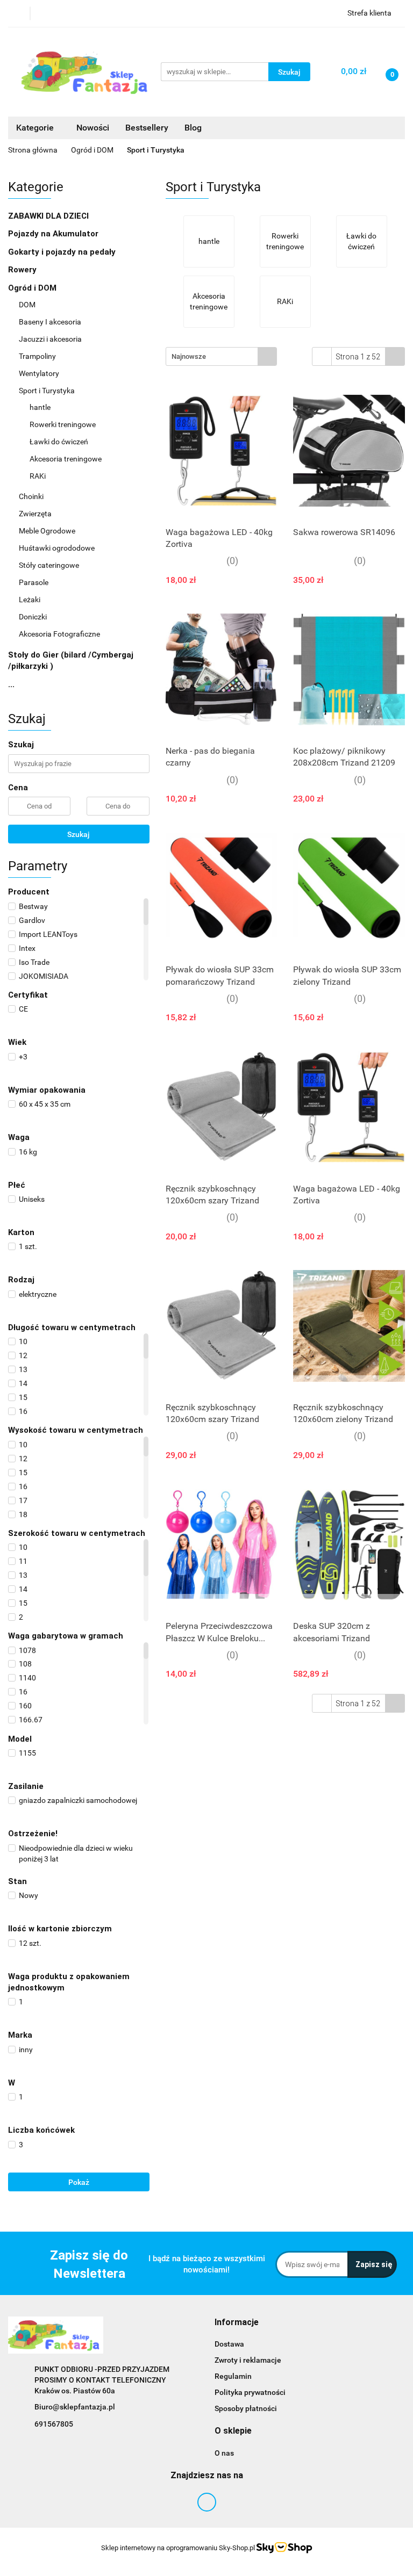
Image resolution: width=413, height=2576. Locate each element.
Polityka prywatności (250, 2392)
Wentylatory (39, 373)
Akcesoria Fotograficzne (59, 634)
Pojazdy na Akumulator (54, 234)
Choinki (31, 496)
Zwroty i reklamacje (248, 2360)
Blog (193, 128)
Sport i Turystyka (48, 391)
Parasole (34, 582)
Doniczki (33, 617)
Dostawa (229, 2344)
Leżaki (30, 600)
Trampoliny (37, 356)
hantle (40, 407)
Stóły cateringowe (49, 565)
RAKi (38, 476)
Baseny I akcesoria (51, 322)
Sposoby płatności (246, 2408)
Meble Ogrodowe (47, 531)
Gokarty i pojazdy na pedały (62, 252)
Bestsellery (147, 128)
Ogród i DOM (33, 288)
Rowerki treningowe (63, 424)
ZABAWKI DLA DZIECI (49, 216)
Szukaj (79, 834)
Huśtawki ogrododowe (57, 548)
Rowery (23, 270)
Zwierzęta (35, 514)
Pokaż (79, 2182)
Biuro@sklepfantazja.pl (75, 2407)
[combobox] (221, 356)
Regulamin (233, 2376)
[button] (237, 2323)
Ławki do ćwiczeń (59, 442)
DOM (28, 305)
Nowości (93, 128)
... (11, 684)
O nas (224, 2453)
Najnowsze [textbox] (189, 356)
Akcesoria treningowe (66, 459)
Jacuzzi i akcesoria (50, 339)
